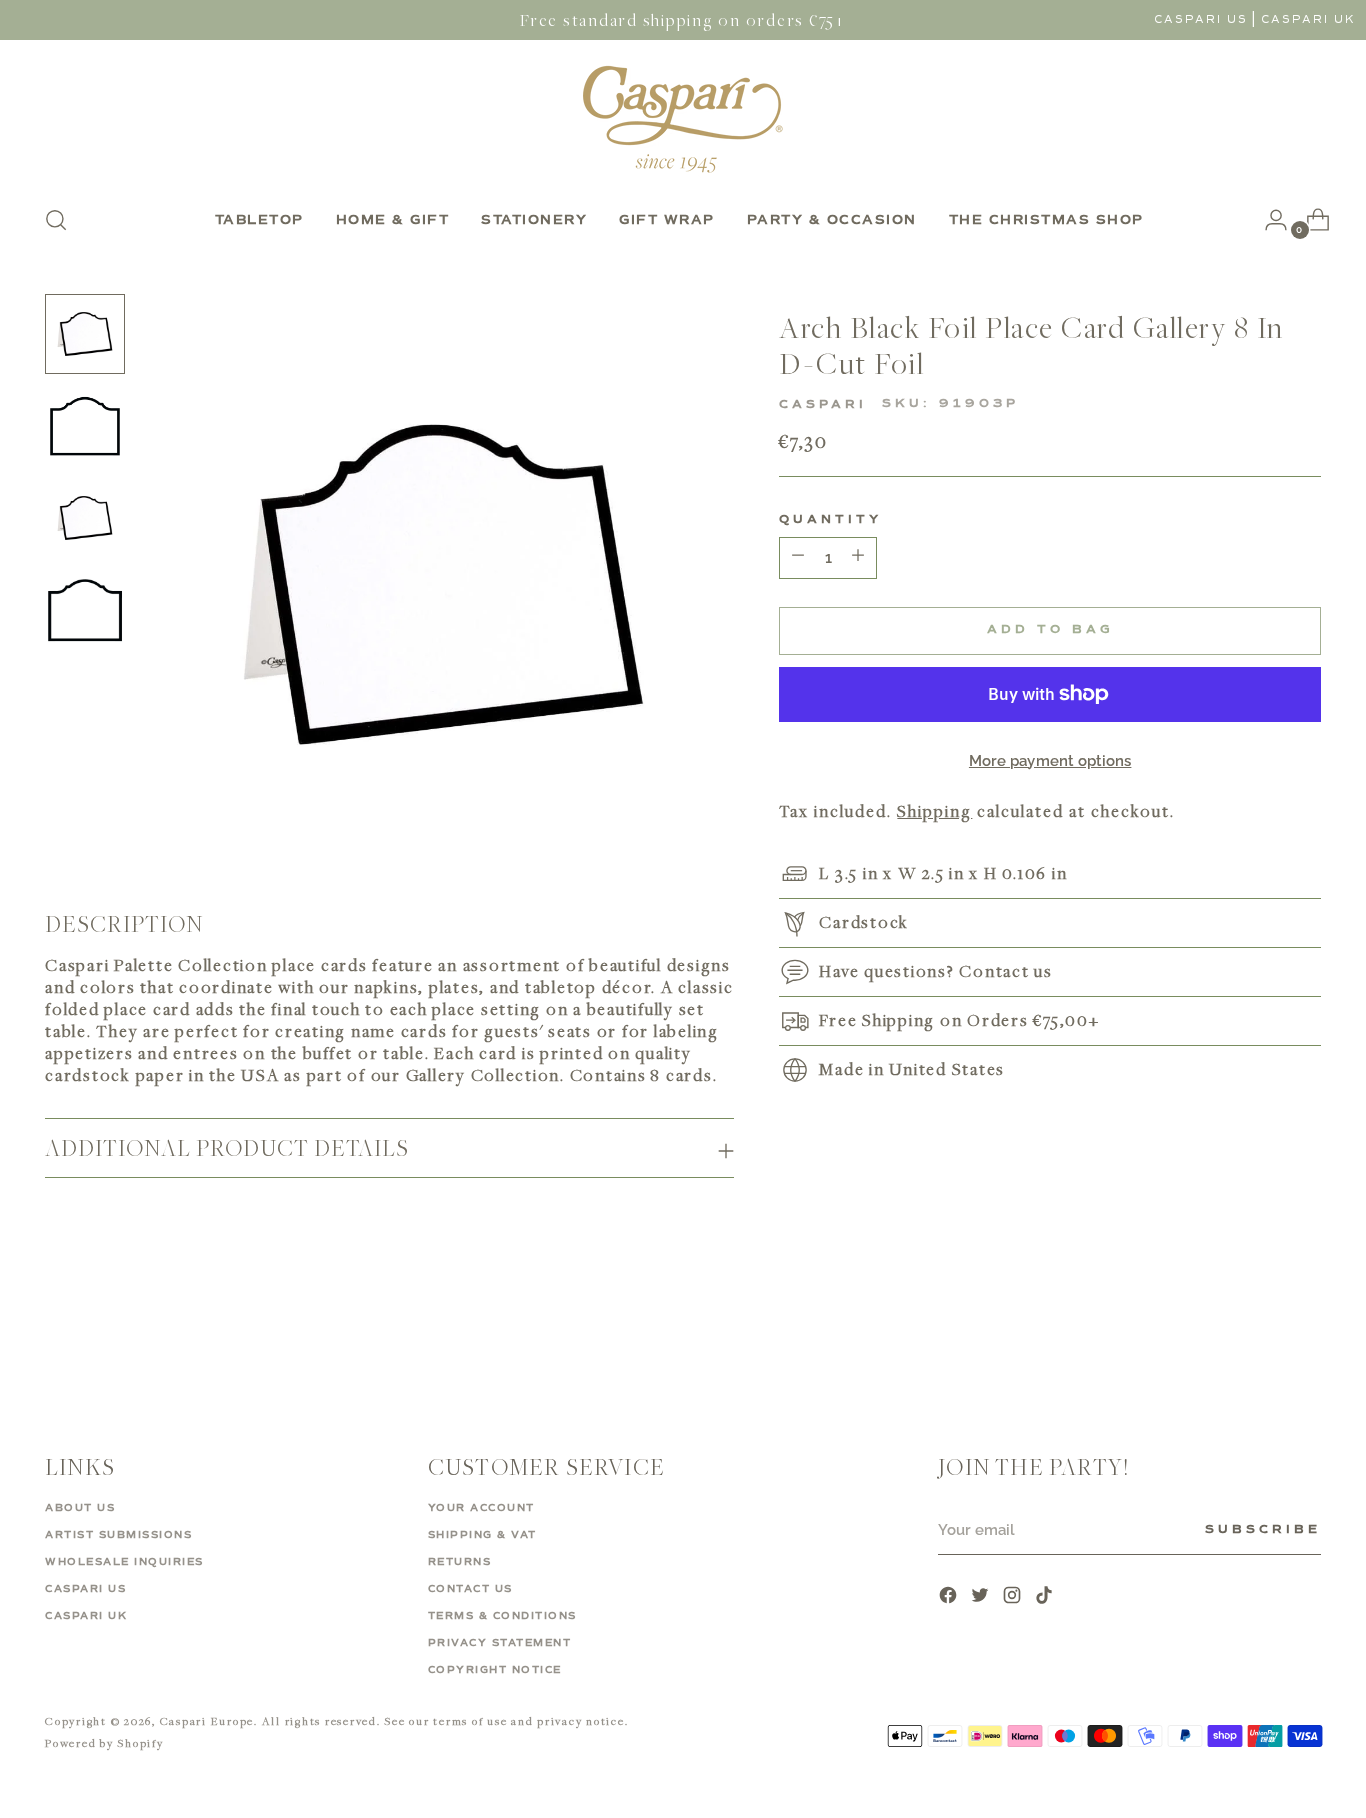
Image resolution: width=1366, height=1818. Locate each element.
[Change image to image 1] (85, 334)
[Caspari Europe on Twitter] (982, 1597)
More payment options (1050, 760)
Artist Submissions (118, 1535)
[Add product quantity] (798, 557)
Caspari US (1201, 19)
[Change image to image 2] (85, 426)
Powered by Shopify (104, 1742)
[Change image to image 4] (85, 610)
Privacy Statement (500, 1643)
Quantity (830, 519)
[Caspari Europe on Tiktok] (1046, 1597)
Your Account (481, 1508)
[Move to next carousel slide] (1304, 1332)
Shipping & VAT (482, 1535)
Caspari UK (1308, 19)
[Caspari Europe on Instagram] (1014, 1597)
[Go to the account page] (1268, 220)
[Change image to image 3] (85, 518)
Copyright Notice (495, 1670)
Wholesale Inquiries (124, 1562)
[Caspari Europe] (683, 119)
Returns (460, 1562)
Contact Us (470, 1589)
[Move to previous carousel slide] (1258, 1333)
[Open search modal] (56, 220)
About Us (80, 1508)
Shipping (934, 811)
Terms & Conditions (502, 1616)
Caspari (823, 405)
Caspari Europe (207, 1720)
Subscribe (1263, 1530)
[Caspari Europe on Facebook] (950, 1597)
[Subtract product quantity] (858, 557)
